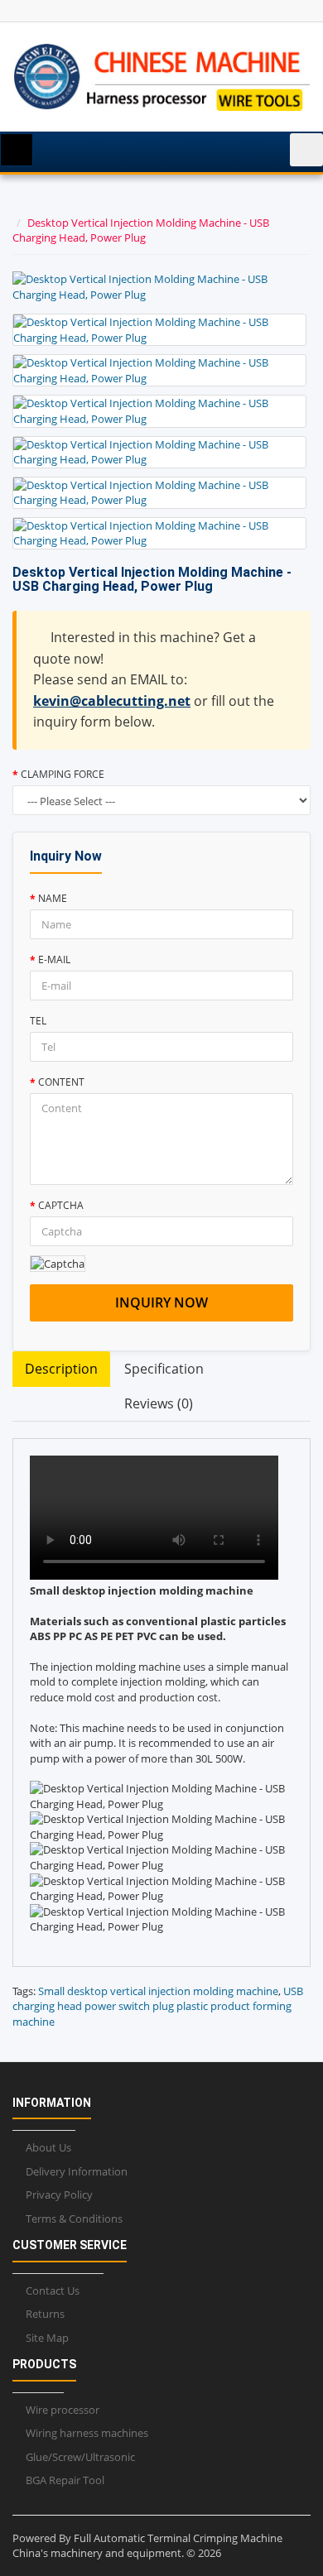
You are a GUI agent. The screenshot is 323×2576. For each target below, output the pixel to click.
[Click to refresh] (58, 1264)
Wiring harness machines (87, 2433)
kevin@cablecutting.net (112, 701)
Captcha (61, 1205)
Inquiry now (161, 1302)
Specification (164, 1369)
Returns (45, 2314)
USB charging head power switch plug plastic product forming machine (158, 2006)
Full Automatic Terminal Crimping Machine (178, 2538)
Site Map (47, 2338)
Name (53, 898)
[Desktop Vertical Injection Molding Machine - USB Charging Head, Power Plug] (159, 330)
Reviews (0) (159, 1403)
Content (61, 1082)
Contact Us (53, 2291)
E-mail (54, 959)
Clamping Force (63, 774)
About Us (48, 2147)
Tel (38, 1021)
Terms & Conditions (74, 2219)
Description (61, 1369)
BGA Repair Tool (65, 2480)
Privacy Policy (59, 2195)
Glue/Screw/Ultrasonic (80, 2457)
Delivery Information (77, 2171)
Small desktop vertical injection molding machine (158, 1991)
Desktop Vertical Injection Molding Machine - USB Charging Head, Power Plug (141, 230)
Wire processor (63, 2410)
